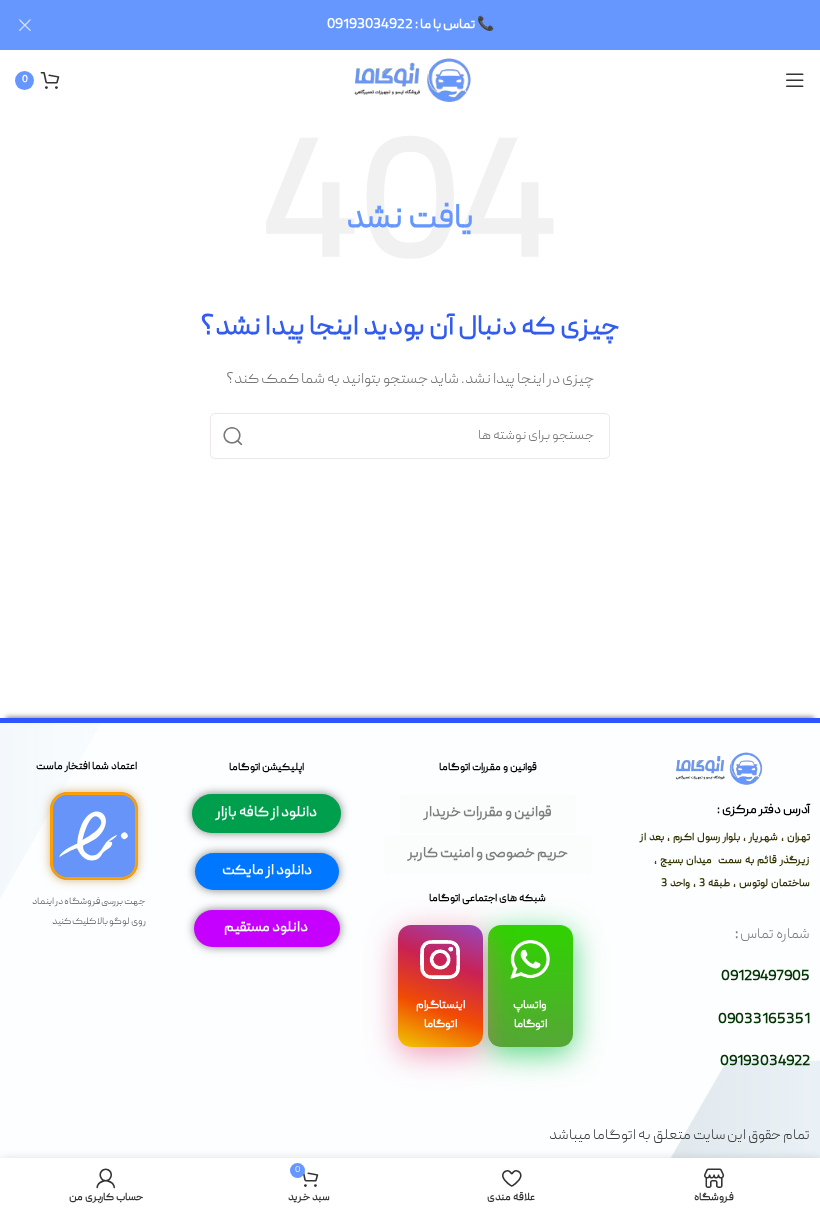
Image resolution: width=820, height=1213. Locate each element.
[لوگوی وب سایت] (410, 81)
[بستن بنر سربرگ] (25, 25)
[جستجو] (233, 436)
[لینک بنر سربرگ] (440, 25)
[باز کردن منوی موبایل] (795, 80)
